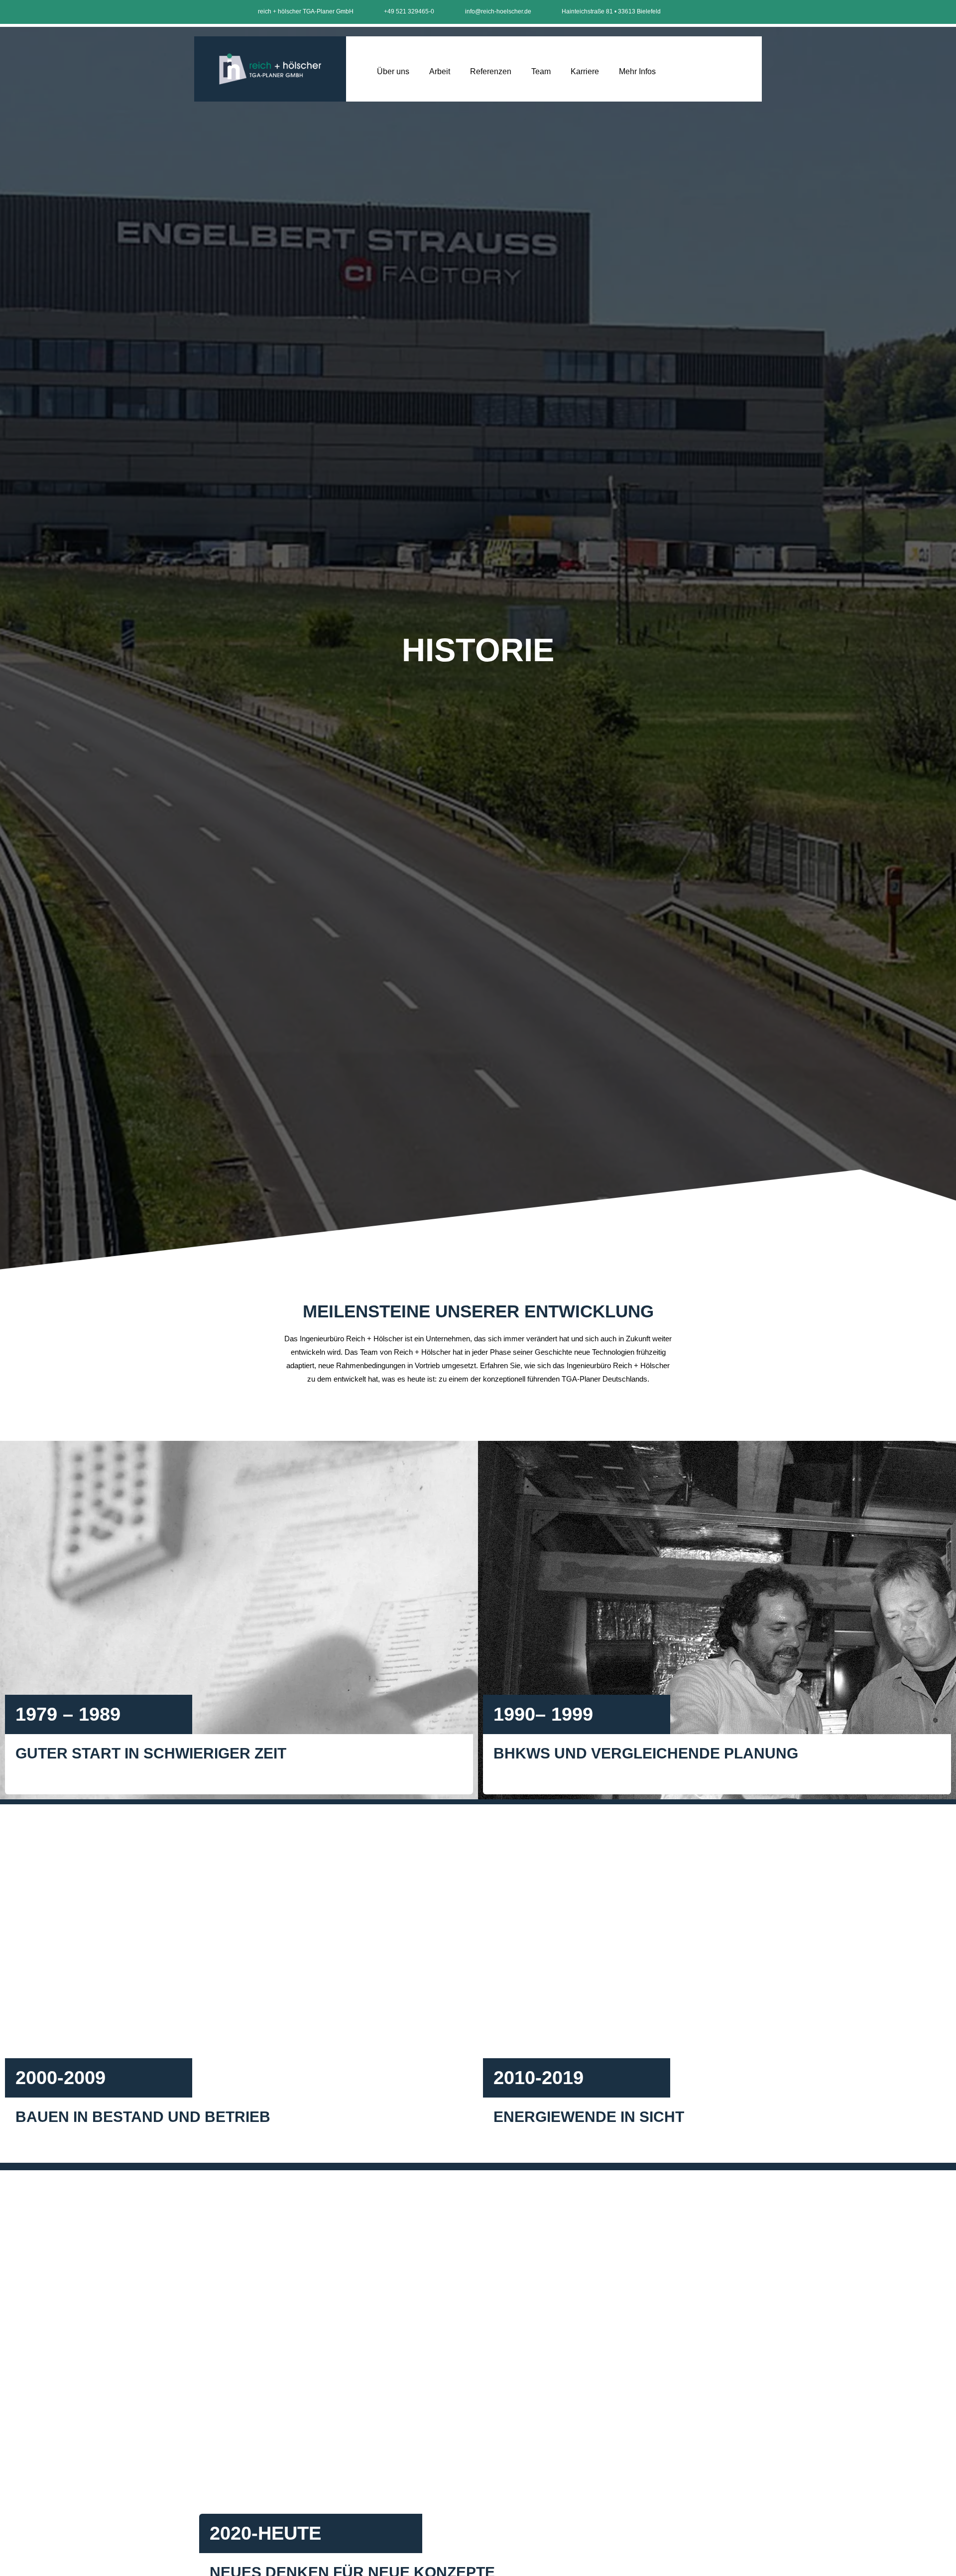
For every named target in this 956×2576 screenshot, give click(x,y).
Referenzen (491, 71)
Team (541, 71)
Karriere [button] (585, 71)
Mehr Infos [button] (637, 71)
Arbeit (440, 71)
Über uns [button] (393, 71)
